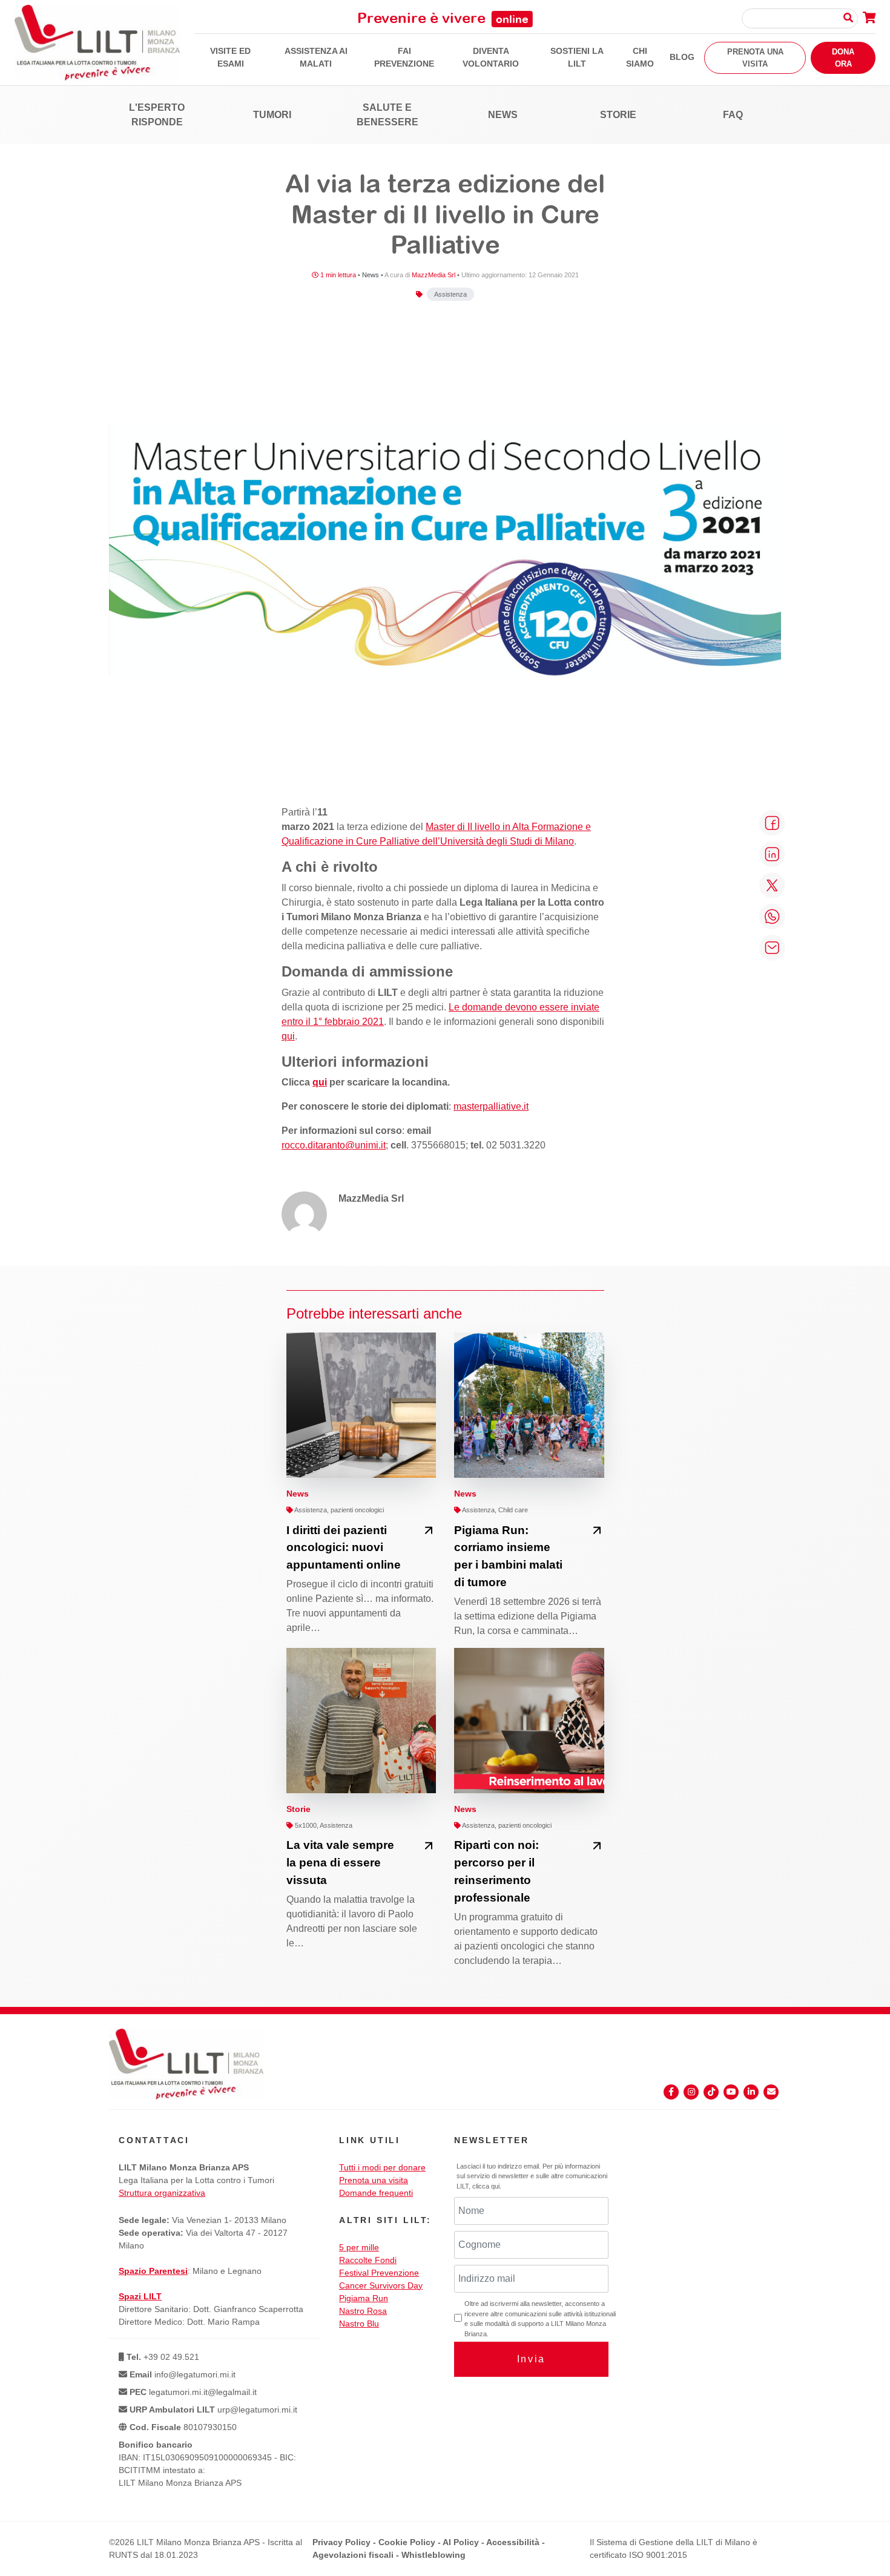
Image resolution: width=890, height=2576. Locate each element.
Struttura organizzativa (162, 2193)
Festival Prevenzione (379, 2273)
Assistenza (450, 294)
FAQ (733, 115)
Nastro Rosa (363, 2311)
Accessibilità (513, 2542)
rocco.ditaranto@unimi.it (334, 1145)
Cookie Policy (407, 2542)
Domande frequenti (376, 2193)
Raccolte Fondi (368, 2260)
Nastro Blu (359, 2324)
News (503, 115)
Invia (531, 2359)
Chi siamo (640, 57)
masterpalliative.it (491, 1106)
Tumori (272, 115)
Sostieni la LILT (577, 57)
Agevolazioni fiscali (353, 2555)
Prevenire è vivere (443, 18)
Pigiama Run (364, 2298)
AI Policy (461, 2542)
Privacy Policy (341, 2542)
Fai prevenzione (404, 57)
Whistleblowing (433, 2555)
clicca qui (486, 2186)
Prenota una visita (755, 58)
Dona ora (843, 58)
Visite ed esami (230, 57)
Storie (618, 115)
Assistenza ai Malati (316, 57)
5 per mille (359, 2247)
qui (288, 1036)
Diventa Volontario (491, 57)
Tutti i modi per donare (382, 2167)
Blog (682, 57)
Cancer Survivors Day (381, 2285)
